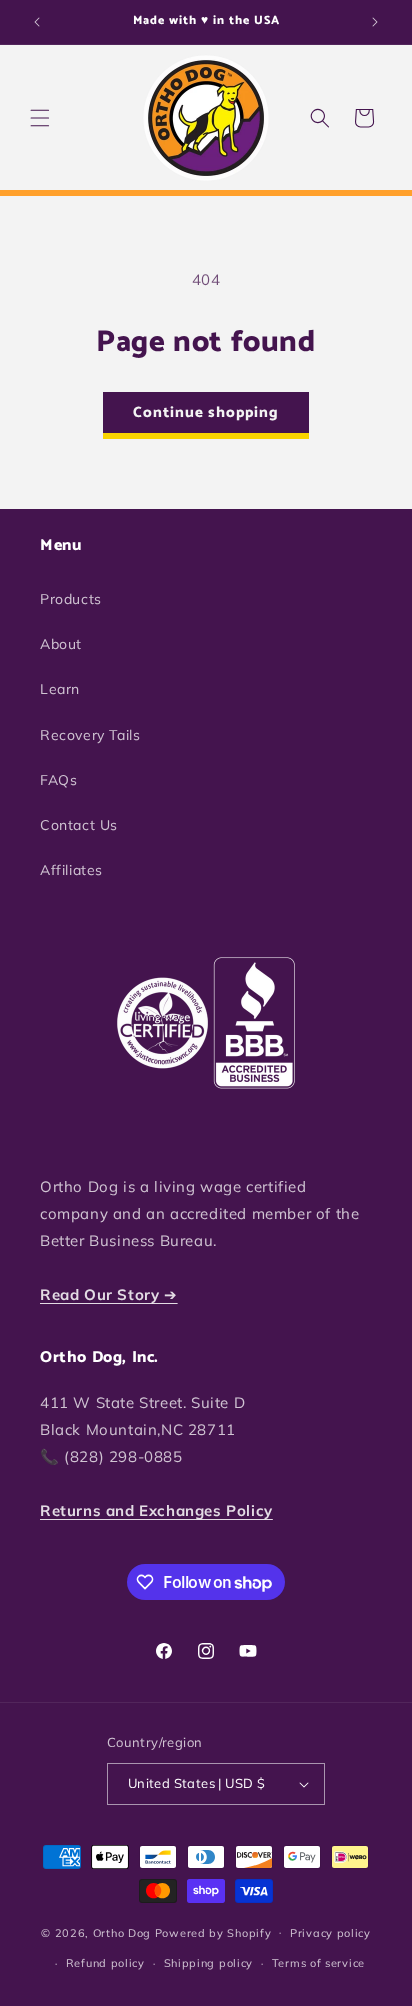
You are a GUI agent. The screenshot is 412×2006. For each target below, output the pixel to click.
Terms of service (318, 1963)
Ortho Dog (122, 1932)
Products (71, 599)
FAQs (58, 780)
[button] (40, 118)
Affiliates (71, 870)
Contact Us (79, 825)
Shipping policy (209, 1963)
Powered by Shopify (213, 1932)
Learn (60, 689)
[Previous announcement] (37, 22)
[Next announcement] (375, 22)
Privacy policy (330, 1933)
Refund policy (105, 1963)
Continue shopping (206, 412)
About (61, 644)
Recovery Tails (90, 735)
